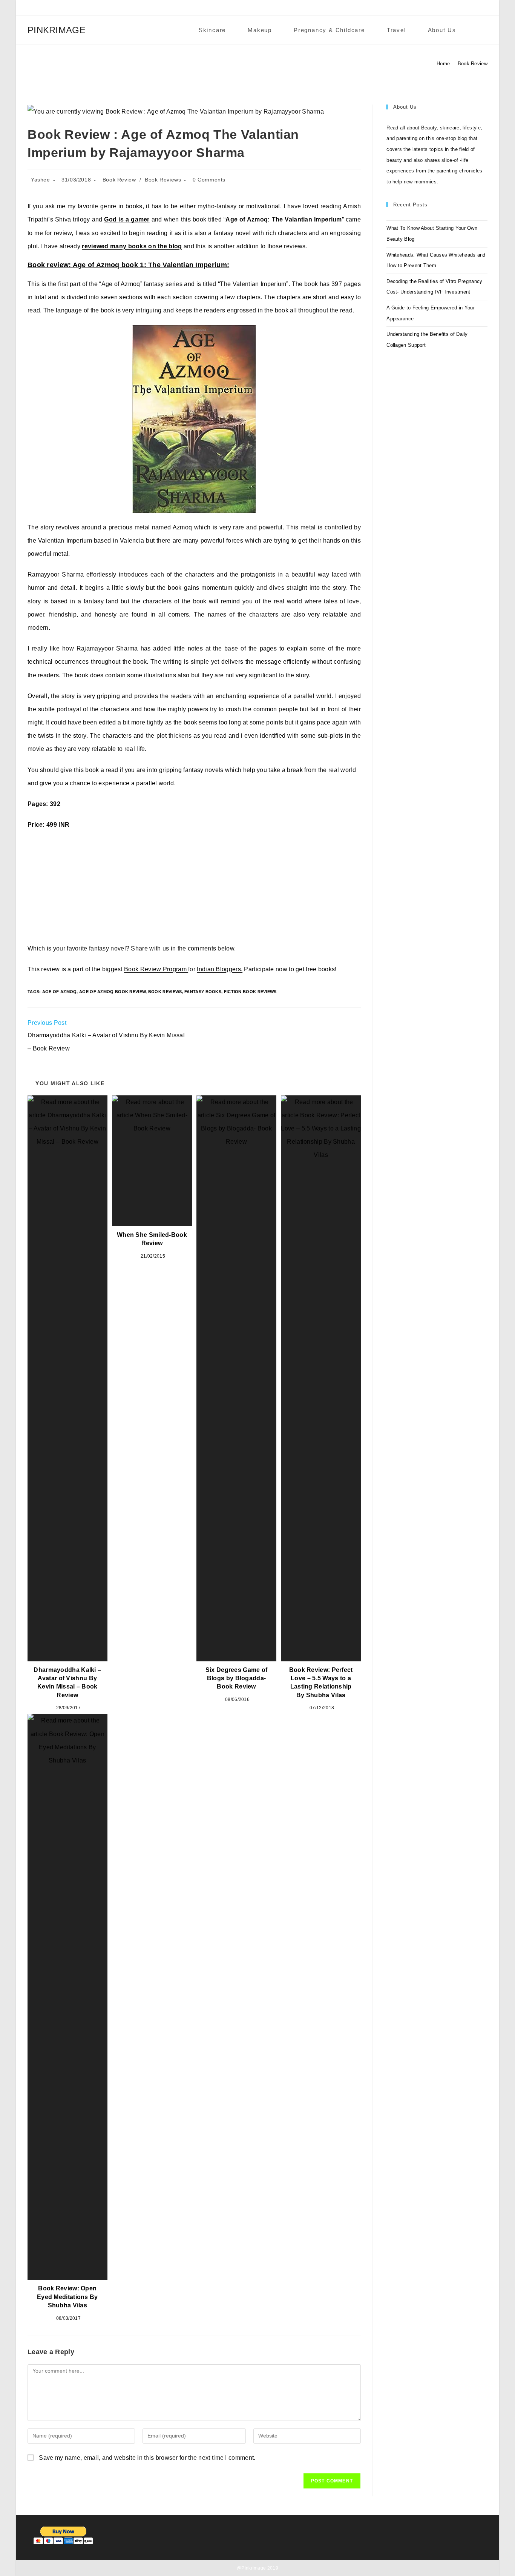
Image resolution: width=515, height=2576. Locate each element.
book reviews (165, 992)
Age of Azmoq (60, 992)
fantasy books (203, 992)
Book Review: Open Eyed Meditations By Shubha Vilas (67, 2297)
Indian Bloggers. (220, 969)
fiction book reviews (250, 992)
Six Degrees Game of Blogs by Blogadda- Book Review (237, 1678)
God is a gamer (127, 219)
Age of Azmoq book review (112, 992)
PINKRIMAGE (57, 30)
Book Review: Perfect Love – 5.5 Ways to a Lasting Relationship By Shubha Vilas (321, 1682)
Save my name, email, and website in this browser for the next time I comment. (147, 2458)
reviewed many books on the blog (132, 246)
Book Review (473, 64)
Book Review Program (156, 969)
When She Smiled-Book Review (152, 1239)
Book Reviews (163, 180)
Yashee (41, 180)
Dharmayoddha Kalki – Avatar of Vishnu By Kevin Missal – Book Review (67, 1682)
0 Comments (209, 180)
